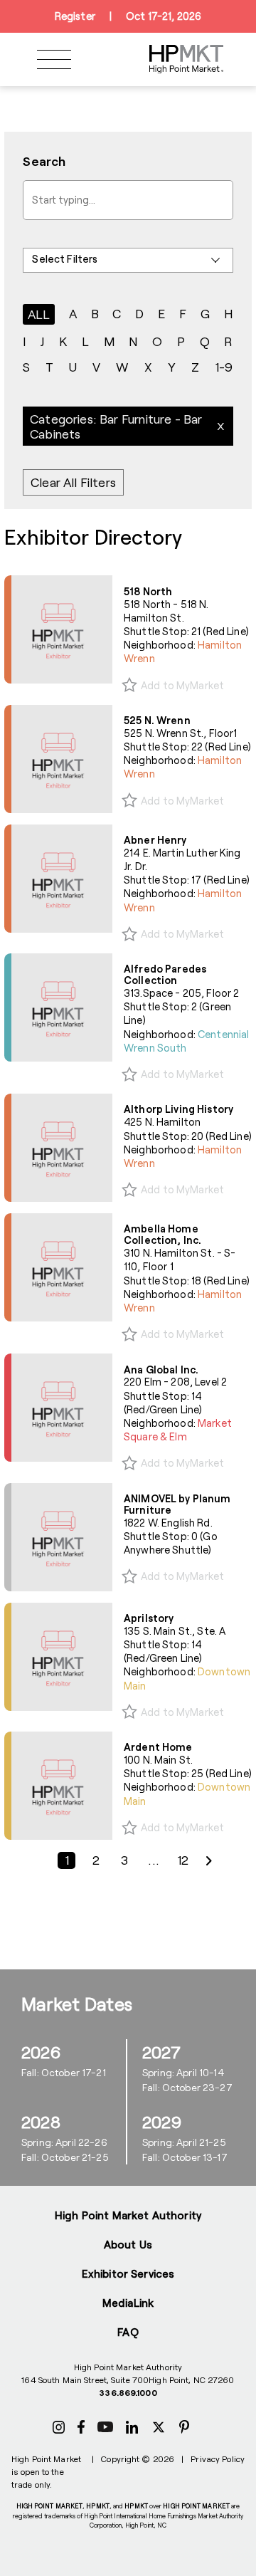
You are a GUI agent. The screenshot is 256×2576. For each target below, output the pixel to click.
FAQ (128, 2332)
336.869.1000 (128, 2392)
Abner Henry (155, 840)
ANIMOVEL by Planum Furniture (177, 1504)
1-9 (224, 367)
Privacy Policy (218, 2459)
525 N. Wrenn (157, 720)
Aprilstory (149, 1618)
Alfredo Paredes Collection (165, 974)
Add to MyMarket (182, 685)
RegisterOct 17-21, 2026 (128, 16)
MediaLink (128, 2303)
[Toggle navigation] (54, 59)
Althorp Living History (178, 1109)
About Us (128, 2244)
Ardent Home (158, 1747)
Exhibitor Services (128, 2273)
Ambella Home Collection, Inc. (162, 1234)
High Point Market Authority (128, 2215)
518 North (148, 591)
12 (183, 1860)
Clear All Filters (73, 483)
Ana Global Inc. (161, 1370)
